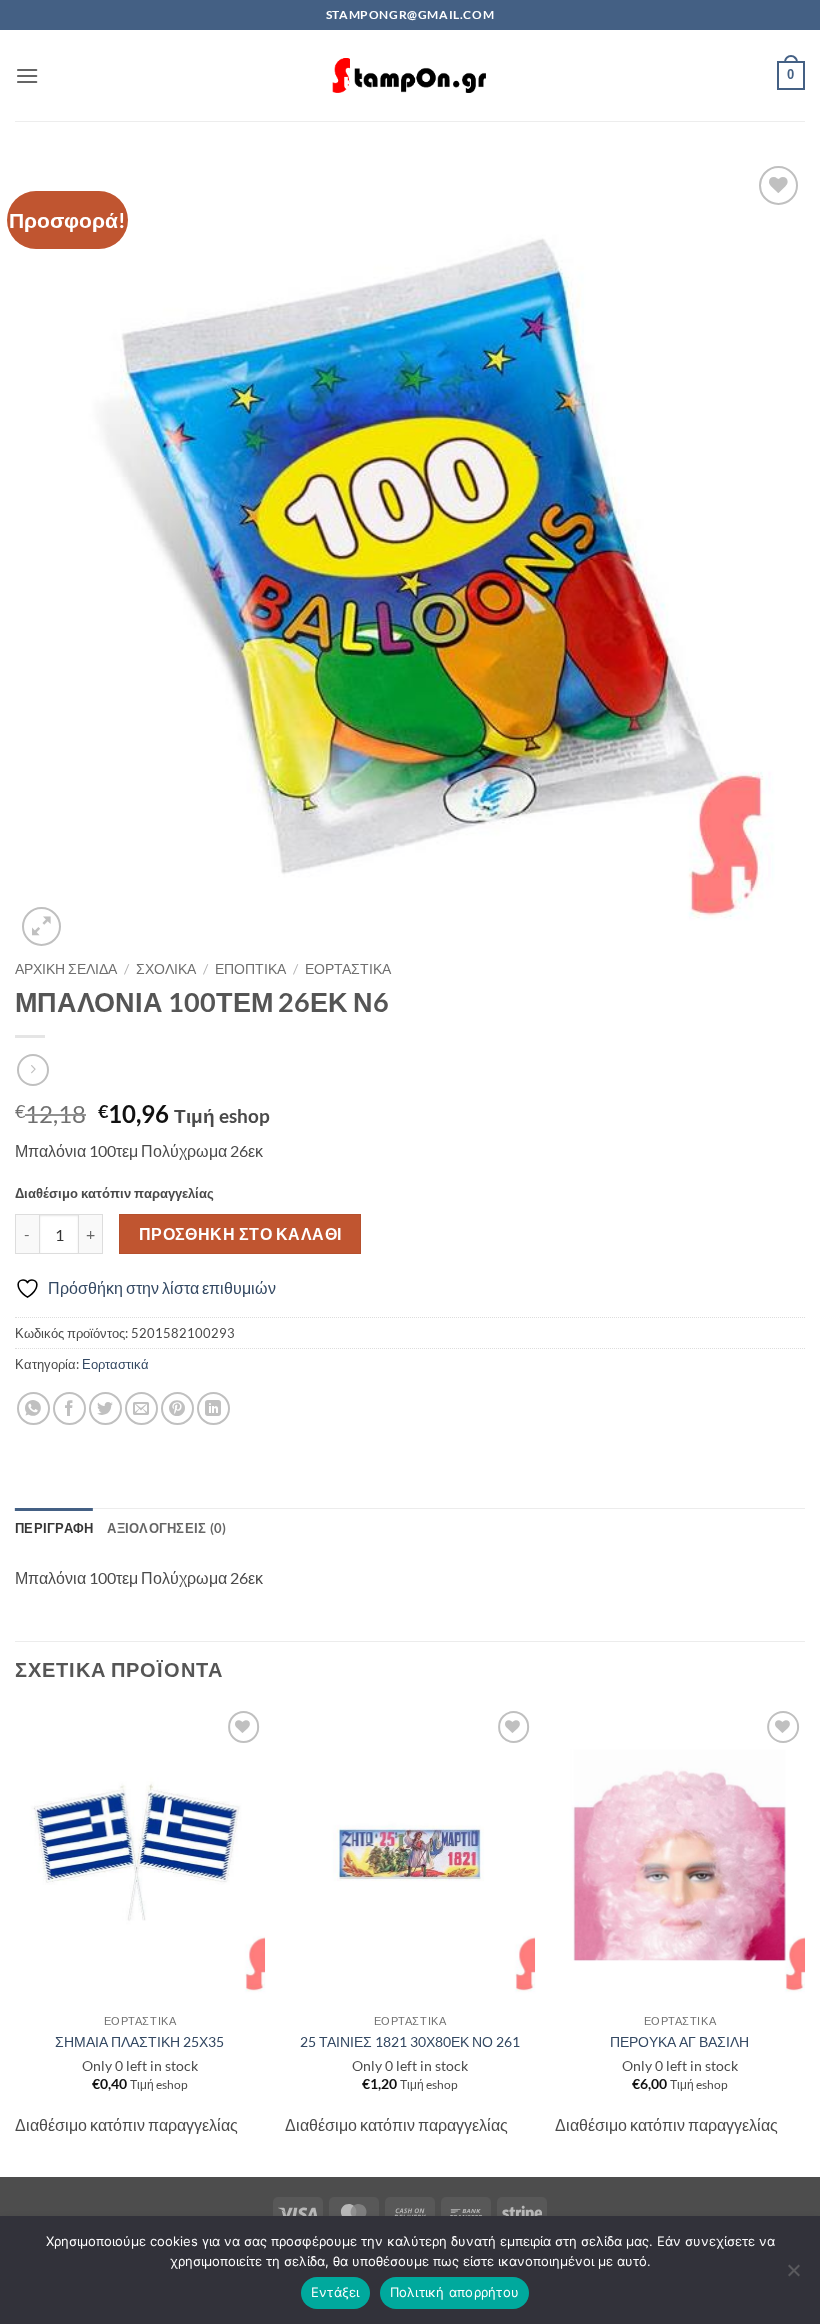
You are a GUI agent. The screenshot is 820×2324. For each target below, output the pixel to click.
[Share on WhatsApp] (33, 1408)
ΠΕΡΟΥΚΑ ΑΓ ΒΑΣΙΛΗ (679, 2041)
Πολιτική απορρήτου (455, 2292)
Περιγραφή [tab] (54, 1528)
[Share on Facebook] (69, 1408)
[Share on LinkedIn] (213, 1408)
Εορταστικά (348, 969)
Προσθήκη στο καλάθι (240, 1234)
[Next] (804, 1939)
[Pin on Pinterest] (177, 1408)
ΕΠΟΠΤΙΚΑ (250, 969)
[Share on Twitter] (105, 1408)
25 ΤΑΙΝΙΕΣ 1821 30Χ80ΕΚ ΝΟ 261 (410, 2041)
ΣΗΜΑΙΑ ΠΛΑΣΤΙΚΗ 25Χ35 (139, 2041)
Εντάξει (335, 2292)
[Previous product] (32, 1069)
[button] (27, 75)
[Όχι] (793, 2276)
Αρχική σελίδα (66, 969)
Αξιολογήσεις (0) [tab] (166, 1528)
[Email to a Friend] (141, 1408)
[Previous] (16, 1939)
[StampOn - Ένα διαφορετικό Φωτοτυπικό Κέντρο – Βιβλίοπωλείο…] (410, 75)
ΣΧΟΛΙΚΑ (166, 969)
